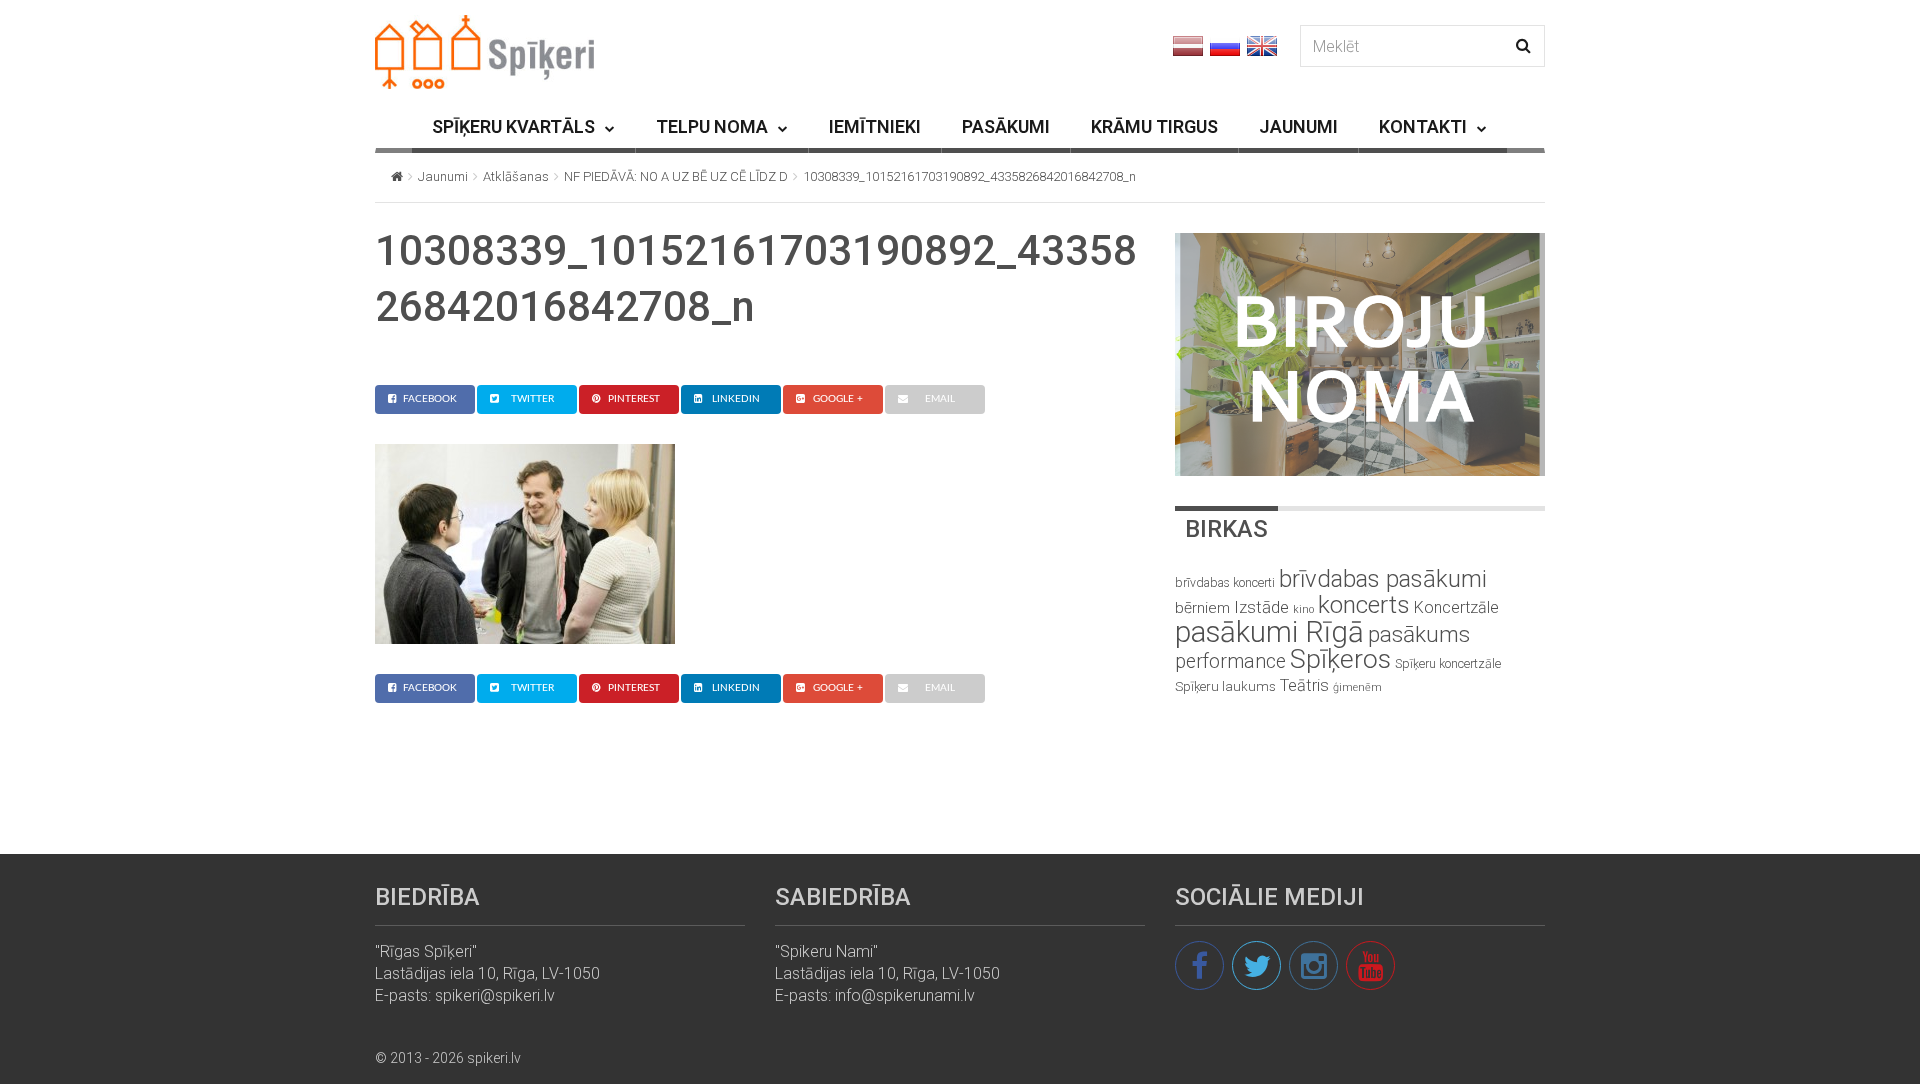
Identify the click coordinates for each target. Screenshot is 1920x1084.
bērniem (1202, 608)
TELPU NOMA (712, 126)
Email (940, 399)
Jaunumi (443, 176)
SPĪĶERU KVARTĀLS (513, 126)
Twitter (532, 399)
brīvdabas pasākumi (1383, 579)
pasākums (1419, 634)
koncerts (1364, 604)
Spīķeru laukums (1225, 686)
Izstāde (1261, 607)
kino (1303, 609)
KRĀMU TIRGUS (1154, 126)
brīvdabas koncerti (1225, 583)
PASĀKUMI (1006, 126)
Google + (838, 399)
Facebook (430, 399)
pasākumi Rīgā (1269, 632)
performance (1230, 661)
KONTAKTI (1423, 126)
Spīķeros (1340, 658)
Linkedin (736, 399)
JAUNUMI (1298, 126)
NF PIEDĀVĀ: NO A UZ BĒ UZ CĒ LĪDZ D (676, 176)
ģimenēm (1357, 687)
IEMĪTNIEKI (875, 126)
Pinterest (634, 399)
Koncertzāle (1456, 607)
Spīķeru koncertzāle (1448, 663)
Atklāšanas (516, 176)
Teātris (1304, 685)
